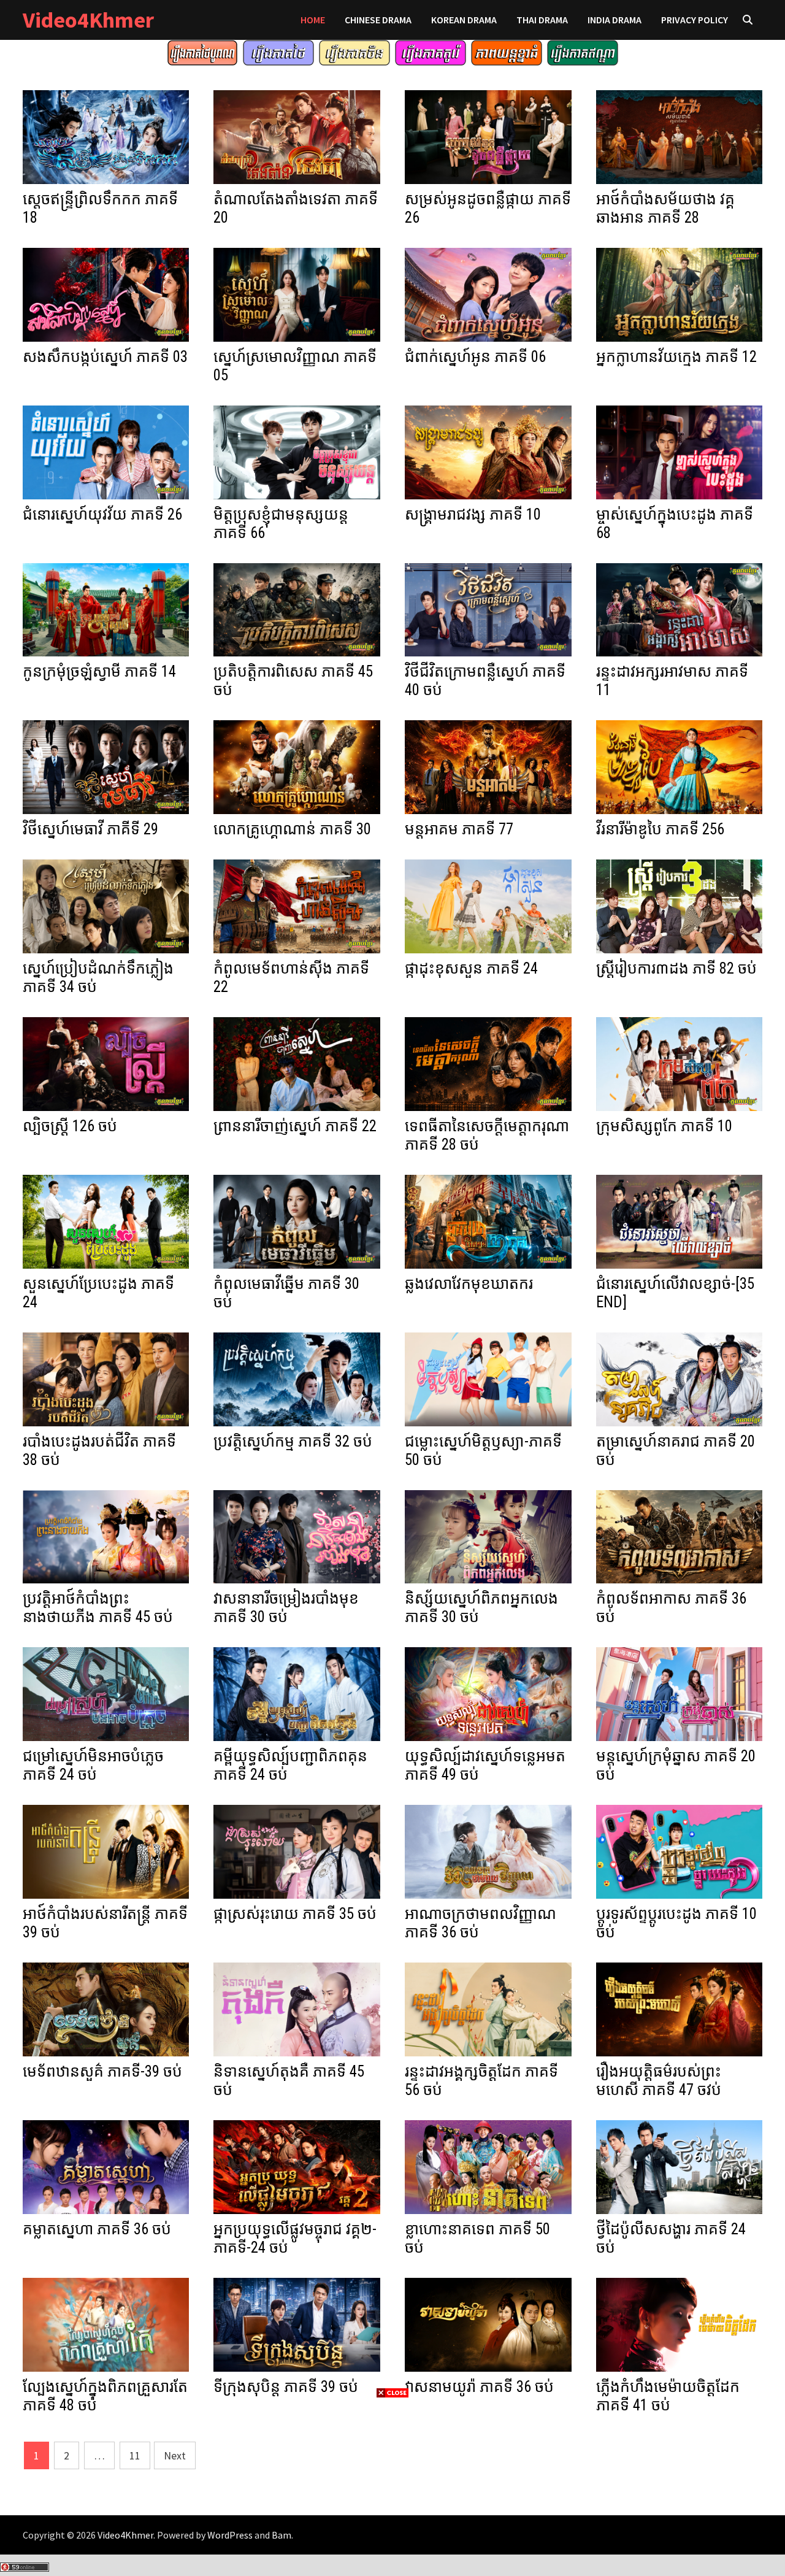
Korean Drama (464, 20)
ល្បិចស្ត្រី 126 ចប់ (70, 1126)
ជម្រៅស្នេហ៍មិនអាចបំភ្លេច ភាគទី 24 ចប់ (93, 1765)
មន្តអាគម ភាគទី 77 (459, 829)
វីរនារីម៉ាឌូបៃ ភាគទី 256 (660, 829)
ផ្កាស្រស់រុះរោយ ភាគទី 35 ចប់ (295, 1914)
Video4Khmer (88, 20)
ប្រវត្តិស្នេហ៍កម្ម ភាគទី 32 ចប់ (293, 1441)
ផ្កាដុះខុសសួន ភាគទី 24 (471, 968)
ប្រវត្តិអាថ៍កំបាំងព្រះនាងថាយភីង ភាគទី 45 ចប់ (98, 1608)
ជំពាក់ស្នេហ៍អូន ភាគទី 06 (475, 357)
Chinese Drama (378, 20)
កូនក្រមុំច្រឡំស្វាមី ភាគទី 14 (99, 671)
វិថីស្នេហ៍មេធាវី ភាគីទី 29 (90, 829)
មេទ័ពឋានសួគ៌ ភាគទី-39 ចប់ (102, 2071)
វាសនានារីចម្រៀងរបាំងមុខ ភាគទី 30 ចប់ (286, 1608)
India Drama (615, 20)
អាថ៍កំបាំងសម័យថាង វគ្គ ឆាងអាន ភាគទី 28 (665, 208)
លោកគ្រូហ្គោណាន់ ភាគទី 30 (292, 829)
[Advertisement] (392, 2486)
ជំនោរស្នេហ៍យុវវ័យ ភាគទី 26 (102, 514)
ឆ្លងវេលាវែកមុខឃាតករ (469, 1284)
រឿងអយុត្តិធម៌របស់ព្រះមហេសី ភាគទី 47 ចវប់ (659, 2081)
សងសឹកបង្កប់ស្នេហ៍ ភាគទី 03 (105, 357)
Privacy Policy (695, 20)
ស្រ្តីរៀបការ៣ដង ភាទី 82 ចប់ (676, 968)
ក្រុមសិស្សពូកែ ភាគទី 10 (664, 1126)
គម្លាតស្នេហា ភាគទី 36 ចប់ (97, 2229)
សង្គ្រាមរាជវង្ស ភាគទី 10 (473, 514)
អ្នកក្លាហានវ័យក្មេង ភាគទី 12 (676, 357)
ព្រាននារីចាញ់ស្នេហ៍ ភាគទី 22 (295, 1126)
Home (313, 20)
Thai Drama (542, 20)
